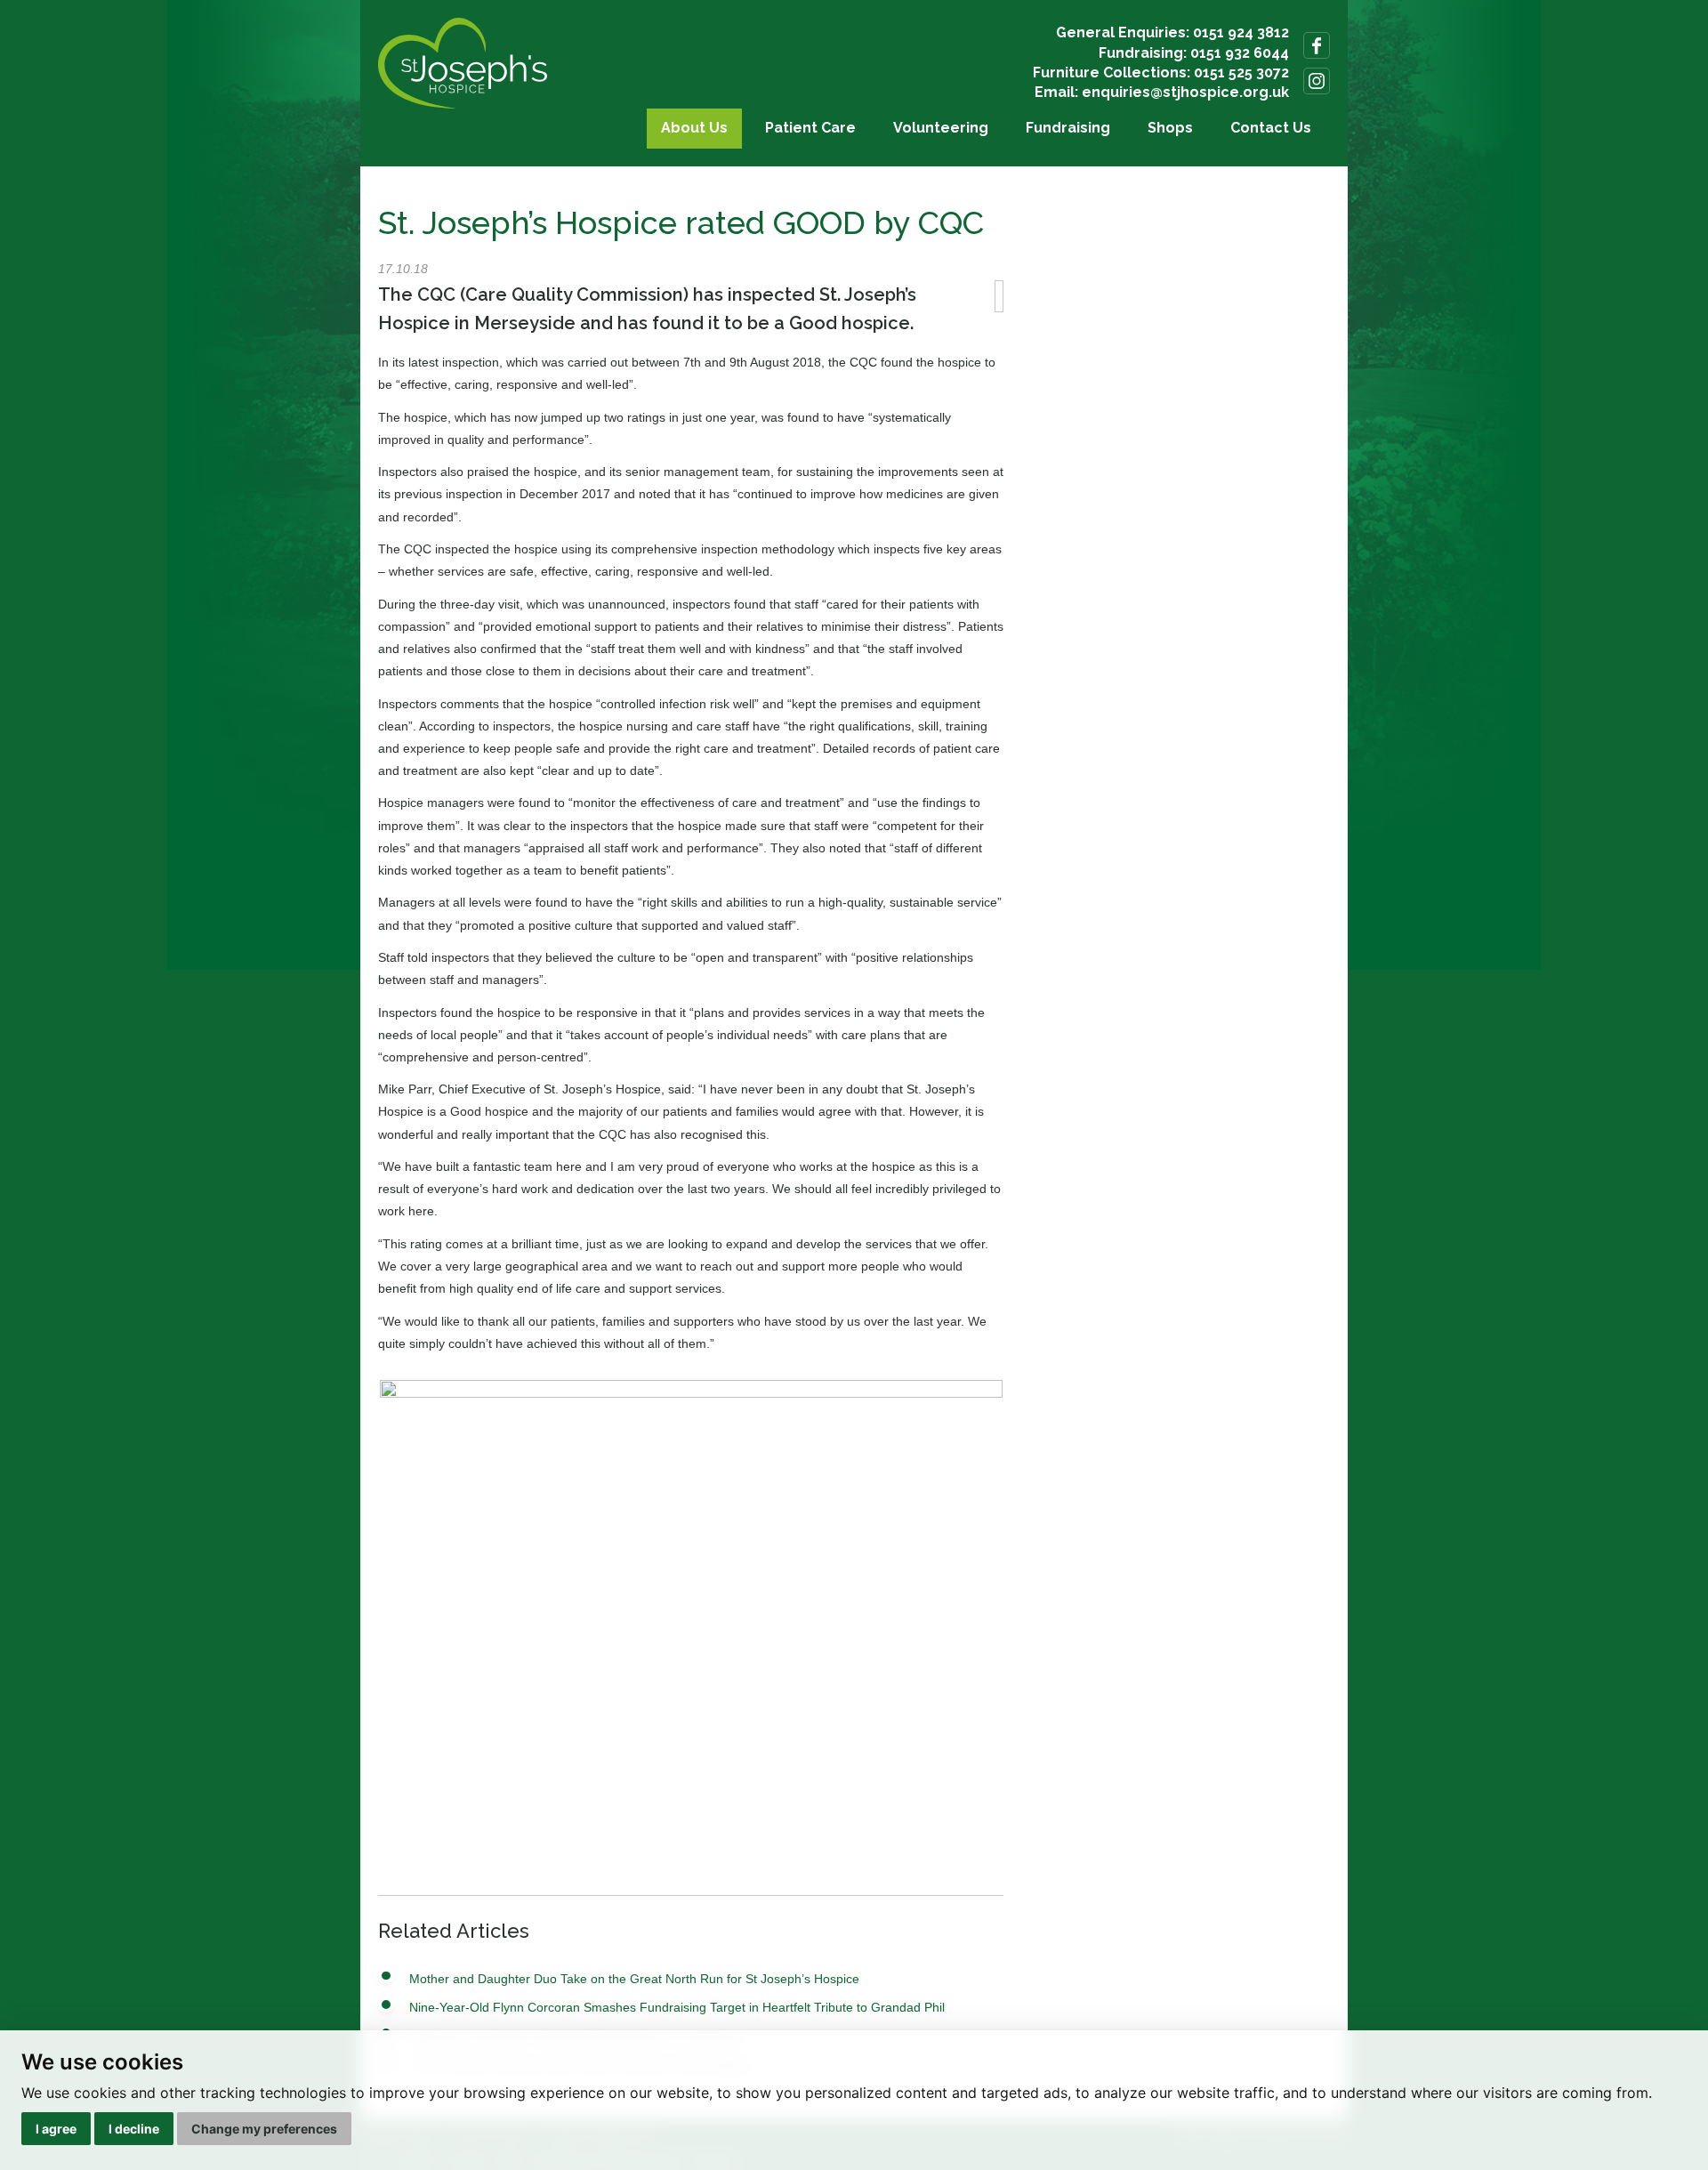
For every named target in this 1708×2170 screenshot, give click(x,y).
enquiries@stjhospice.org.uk (1185, 92)
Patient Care (810, 128)
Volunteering (941, 128)
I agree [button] (56, 2129)
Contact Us (1271, 128)
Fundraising (1068, 128)
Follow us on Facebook (1317, 45)
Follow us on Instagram (1317, 81)
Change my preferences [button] (264, 2129)
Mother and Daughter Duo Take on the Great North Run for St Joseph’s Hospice (634, 1979)
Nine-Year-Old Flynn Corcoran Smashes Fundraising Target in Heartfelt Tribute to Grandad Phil (677, 2007)
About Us (694, 128)
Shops (1170, 128)
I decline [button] (134, 2129)
